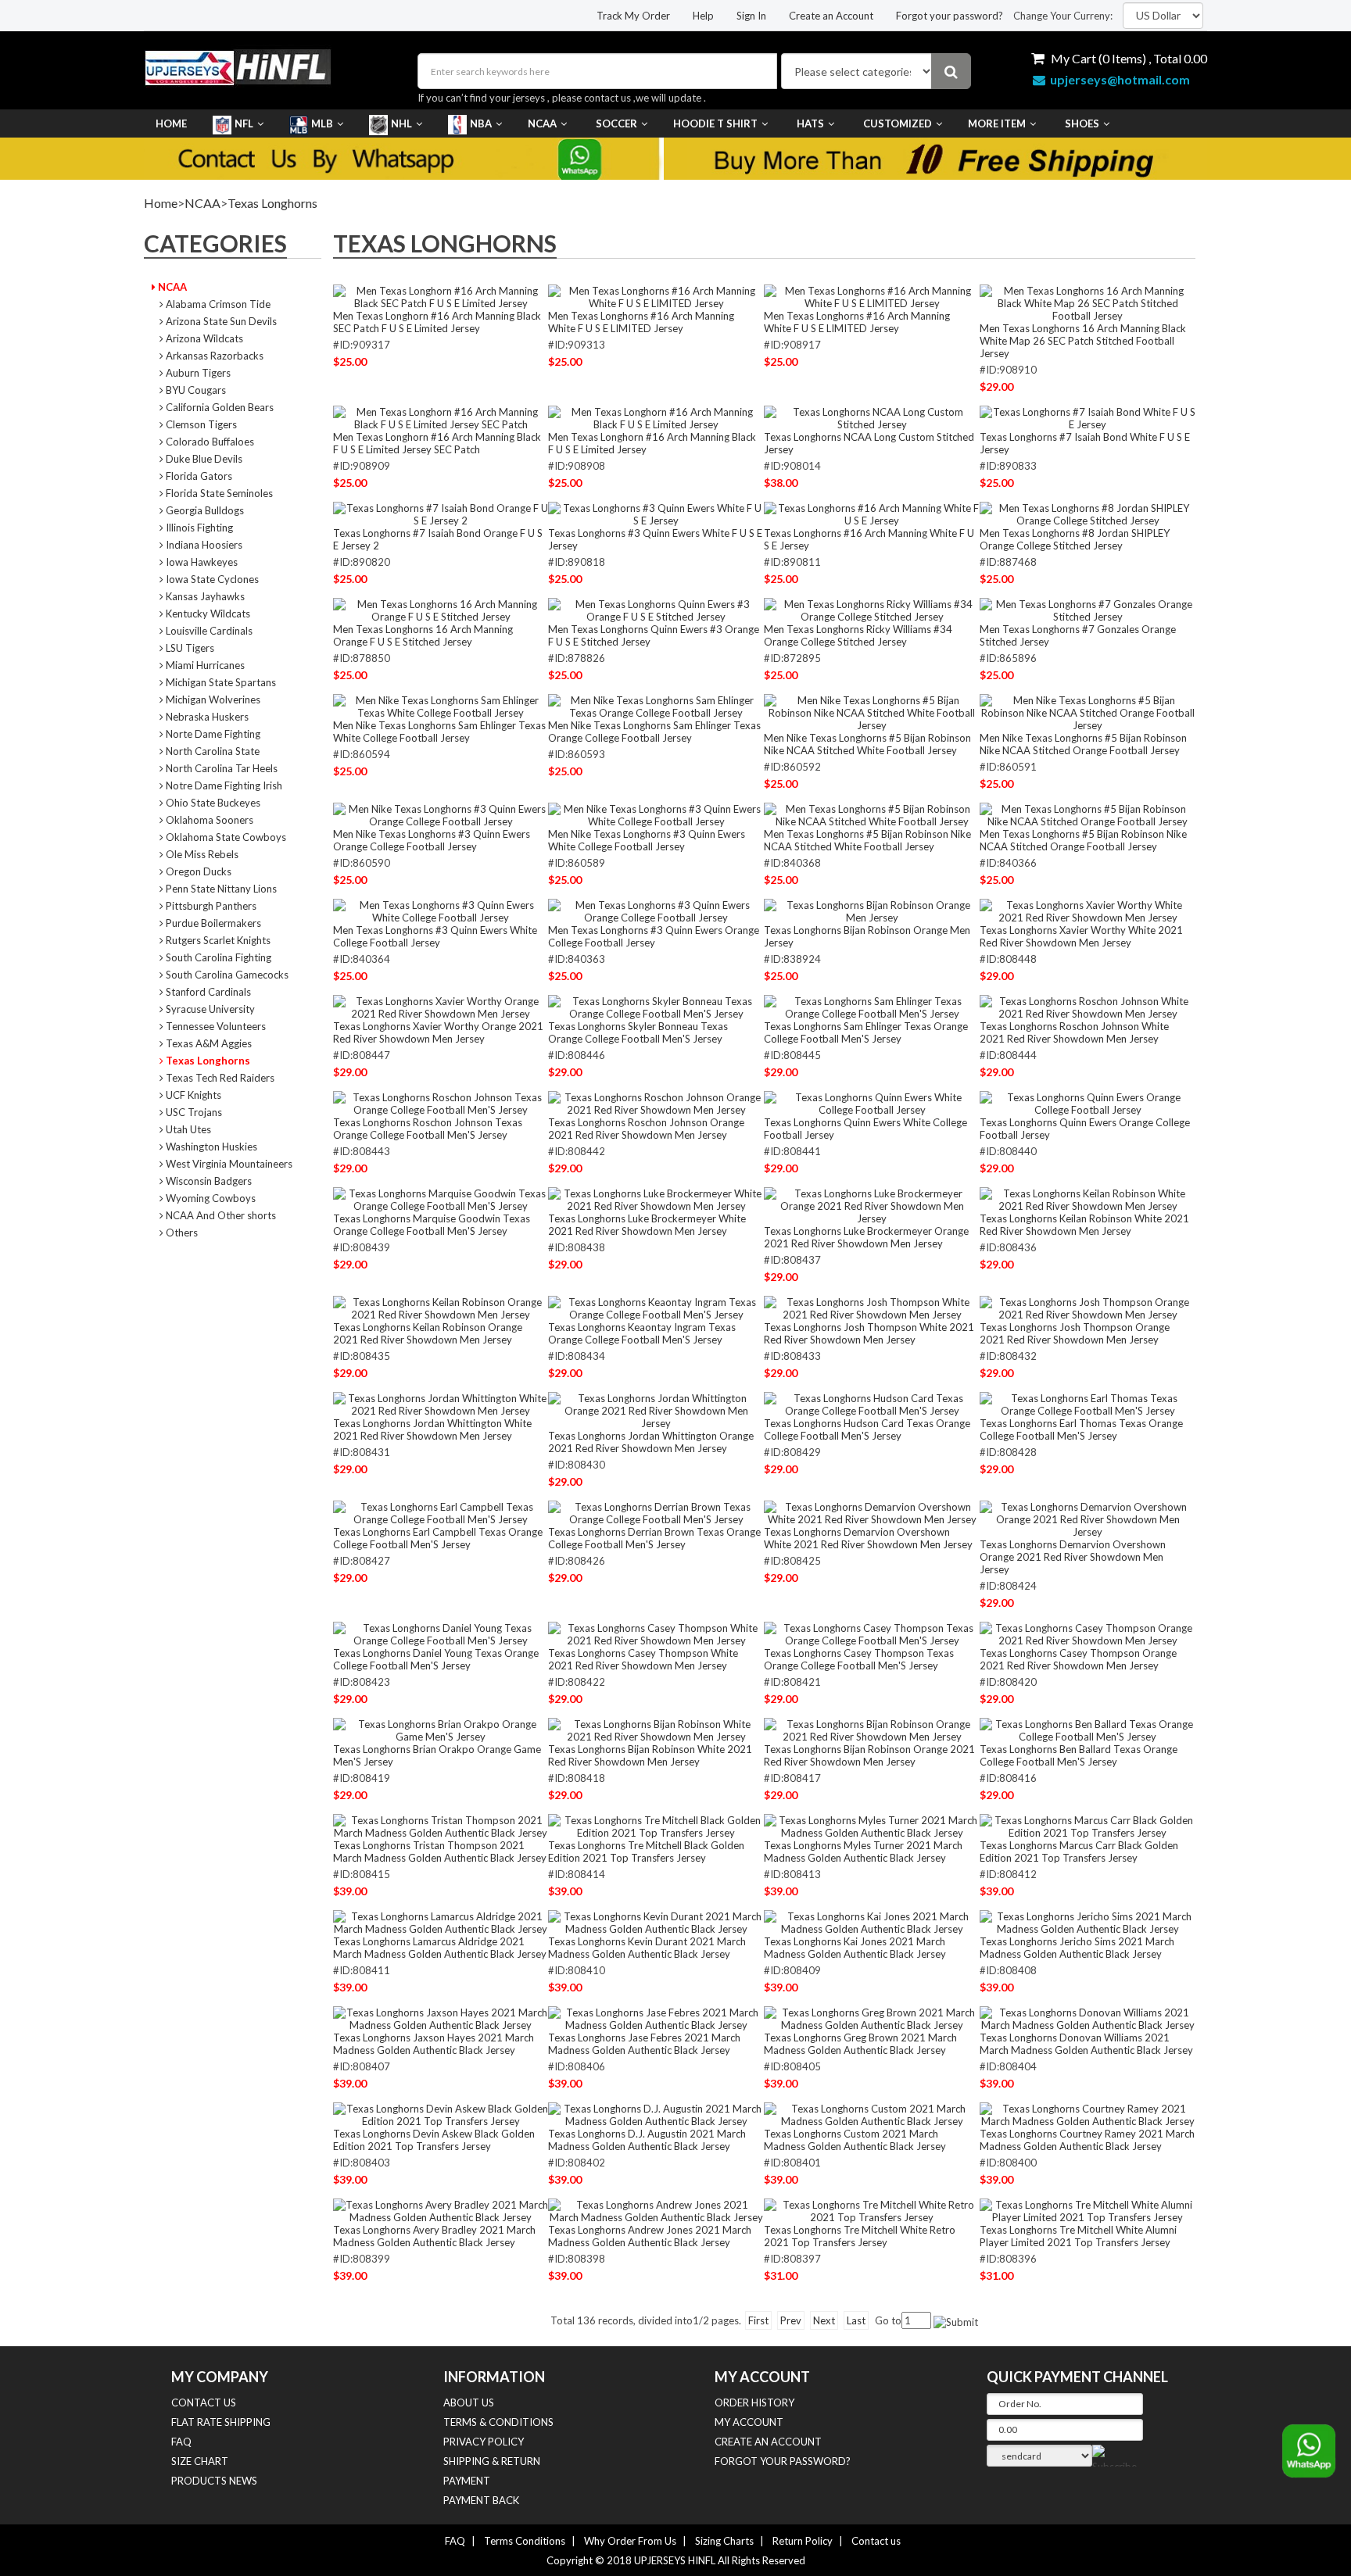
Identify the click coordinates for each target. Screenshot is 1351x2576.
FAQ (181, 2442)
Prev (791, 2320)
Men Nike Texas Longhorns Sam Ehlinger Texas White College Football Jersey (439, 732)
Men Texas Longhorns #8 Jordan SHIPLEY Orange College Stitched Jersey (1075, 539)
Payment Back (481, 2500)
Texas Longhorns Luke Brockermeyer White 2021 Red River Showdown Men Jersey (647, 1225)
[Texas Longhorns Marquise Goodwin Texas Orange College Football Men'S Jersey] (441, 1199)
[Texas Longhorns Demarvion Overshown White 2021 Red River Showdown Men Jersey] (872, 1512)
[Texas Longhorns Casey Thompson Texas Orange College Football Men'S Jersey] (872, 1633)
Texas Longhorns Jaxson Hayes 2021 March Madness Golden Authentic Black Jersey (434, 2044)
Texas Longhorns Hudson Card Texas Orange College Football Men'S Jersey (867, 1429)
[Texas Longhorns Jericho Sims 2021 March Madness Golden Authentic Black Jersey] (1088, 1922)
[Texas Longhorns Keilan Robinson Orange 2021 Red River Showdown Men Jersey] (441, 1308)
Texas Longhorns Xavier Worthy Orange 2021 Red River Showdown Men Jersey (438, 1032)
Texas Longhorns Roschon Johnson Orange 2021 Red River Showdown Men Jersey (646, 1129)
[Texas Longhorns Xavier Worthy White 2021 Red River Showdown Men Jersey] (1088, 911)
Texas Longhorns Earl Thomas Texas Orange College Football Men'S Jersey (1081, 1429)
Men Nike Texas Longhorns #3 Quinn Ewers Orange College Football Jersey (432, 840)
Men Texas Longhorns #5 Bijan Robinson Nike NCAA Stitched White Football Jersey (867, 840)
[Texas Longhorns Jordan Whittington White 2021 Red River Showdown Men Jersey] (441, 1404)
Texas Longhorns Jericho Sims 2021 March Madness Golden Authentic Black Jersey (1077, 1948)
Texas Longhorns (272, 203)
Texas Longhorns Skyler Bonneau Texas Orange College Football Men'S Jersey (638, 1032)
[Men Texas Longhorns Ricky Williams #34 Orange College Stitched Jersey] (872, 610)
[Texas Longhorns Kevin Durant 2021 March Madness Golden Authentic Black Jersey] (656, 1922)
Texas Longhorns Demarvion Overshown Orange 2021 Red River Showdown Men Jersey (1073, 1557)
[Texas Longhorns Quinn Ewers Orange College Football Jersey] (1088, 1103)
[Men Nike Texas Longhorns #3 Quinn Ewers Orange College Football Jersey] (441, 814)
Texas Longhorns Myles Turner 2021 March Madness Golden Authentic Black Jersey (863, 1851)
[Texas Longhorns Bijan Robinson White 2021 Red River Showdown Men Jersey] (656, 1730)
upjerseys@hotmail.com (1118, 79)
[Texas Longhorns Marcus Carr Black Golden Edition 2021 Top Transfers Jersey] (1088, 1826)
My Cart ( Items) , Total (1128, 58)
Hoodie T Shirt (715, 123)
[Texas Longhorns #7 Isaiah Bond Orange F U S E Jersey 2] (441, 513)
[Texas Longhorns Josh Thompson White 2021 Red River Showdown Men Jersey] (872, 1308)
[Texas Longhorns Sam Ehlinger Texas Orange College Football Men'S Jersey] (872, 1007)
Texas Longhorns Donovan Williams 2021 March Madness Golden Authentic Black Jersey (1086, 2044)
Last (856, 2320)
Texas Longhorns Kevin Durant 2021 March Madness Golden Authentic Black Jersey (647, 1948)
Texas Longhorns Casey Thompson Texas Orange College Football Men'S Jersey (859, 1659)
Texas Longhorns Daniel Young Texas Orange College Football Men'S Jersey (436, 1659)
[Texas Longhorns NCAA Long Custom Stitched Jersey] (872, 417)
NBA (481, 123)
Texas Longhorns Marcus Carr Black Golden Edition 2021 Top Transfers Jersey (1079, 1851)
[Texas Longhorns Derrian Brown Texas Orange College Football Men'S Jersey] (656, 1512)
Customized (898, 123)
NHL (401, 123)
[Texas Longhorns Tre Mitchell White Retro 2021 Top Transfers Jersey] (872, 2210)
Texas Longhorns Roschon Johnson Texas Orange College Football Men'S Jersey (428, 1129)
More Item (997, 123)
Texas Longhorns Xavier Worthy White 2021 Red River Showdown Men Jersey (1081, 936)
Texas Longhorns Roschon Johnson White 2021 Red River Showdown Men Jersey (1074, 1032)
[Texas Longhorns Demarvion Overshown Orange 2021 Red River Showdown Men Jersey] (1088, 1519)
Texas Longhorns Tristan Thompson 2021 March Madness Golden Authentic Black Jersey (440, 1851)
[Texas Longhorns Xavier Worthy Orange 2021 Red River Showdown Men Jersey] (441, 1007)
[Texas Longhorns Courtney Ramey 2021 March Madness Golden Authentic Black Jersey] (1088, 2114)
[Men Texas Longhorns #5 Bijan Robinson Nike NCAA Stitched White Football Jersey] (872, 814)
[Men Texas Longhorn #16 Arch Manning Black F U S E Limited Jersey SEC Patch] (441, 417)
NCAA (542, 123)
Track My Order (633, 16)
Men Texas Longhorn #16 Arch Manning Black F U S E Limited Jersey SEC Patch (437, 443)
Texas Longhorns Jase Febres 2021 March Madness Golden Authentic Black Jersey (644, 2044)
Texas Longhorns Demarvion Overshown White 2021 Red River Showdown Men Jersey (868, 1538)
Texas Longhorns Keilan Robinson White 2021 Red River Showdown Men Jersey (1084, 1225)
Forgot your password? (950, 16)
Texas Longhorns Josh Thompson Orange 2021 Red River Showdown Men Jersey (1075, 1333)
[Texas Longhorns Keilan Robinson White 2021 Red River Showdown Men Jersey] (1088, 1199)
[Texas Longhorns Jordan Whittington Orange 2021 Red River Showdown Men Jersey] (656, 1410)
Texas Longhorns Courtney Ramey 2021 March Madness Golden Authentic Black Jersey (1087, 2140)
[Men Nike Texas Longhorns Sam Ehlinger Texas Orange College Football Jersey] (656, 706)
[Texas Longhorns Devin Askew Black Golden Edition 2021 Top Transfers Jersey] (441, 2114)
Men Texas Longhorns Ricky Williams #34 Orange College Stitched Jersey (858, 635)
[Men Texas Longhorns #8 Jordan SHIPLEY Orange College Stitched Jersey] (1088, 513)
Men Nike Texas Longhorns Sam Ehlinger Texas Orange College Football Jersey (654, 732)
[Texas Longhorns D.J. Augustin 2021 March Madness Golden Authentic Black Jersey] (656, 2114)
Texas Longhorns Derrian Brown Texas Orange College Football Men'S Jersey (654, 1538)
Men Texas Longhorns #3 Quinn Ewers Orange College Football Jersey (654, 936)
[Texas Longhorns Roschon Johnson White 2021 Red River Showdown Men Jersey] (1088, 1007)
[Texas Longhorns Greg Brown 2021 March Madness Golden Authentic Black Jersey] (872, 2018)
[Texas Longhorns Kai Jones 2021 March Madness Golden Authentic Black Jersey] (872, 1922)
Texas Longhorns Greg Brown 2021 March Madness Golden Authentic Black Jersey (860, 2044)
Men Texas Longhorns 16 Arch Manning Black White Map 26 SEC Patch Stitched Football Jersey (1083, 341)
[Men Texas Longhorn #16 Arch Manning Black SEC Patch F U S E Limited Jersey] (441, 296)
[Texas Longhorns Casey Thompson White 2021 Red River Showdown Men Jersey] (656, 1633)
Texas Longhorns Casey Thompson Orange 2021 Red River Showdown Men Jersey (1078, 1659)
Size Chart (200, 2461)
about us (469, 2402)
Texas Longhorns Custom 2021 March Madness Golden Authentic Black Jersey (855, 2140)
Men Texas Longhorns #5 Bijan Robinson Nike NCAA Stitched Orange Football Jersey (1083, 840)
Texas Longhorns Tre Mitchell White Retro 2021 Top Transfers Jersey (860, 2236)
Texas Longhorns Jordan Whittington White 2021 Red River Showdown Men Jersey (432, 1429)
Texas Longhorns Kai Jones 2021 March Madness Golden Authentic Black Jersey (855, 1948)
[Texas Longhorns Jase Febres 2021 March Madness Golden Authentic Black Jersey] (656, 2018)
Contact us (876, 2541)
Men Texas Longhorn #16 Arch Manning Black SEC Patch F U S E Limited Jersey (437, 322)
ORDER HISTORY (754, 2402)
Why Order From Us (630, 2541)
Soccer (616, 123)
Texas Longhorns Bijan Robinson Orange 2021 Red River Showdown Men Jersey (869, 1755)
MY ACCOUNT (749, 2422)
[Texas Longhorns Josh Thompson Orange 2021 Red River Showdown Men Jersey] (1088, 1308)
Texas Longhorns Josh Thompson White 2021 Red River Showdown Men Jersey (869, 1333)
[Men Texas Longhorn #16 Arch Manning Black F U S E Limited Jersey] (656, 417)
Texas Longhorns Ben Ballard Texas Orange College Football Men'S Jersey (1079, 1755)
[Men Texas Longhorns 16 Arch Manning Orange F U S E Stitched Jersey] (441, 610)
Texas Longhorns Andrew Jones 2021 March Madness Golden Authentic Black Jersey (650, 2236)
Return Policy (803, 2541)
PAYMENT (467, 2481)
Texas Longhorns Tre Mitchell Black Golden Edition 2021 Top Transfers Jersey (646, 1851)
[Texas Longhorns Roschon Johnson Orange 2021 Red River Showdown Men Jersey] (656, 1103)
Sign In (751, 16)
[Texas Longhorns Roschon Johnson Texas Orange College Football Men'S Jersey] (441, 1103)
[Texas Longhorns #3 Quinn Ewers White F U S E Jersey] (656, 513)
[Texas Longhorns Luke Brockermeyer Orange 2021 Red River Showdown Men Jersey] (872, 1205)
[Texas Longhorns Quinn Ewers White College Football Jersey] (872, 1103)
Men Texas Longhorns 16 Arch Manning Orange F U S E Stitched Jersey (423, 635)
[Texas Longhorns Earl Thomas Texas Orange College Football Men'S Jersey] (1088, 1404)
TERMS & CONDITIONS (498, 2422)
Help (703, 16)
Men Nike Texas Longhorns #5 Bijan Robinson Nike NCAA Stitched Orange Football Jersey (1083, 744)
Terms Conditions (525, 2541)
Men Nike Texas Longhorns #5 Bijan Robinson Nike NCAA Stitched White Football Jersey (867, 744)
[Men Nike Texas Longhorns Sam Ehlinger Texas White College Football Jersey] (441, 706)
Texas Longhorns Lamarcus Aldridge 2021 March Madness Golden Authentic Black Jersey (440, 1948)
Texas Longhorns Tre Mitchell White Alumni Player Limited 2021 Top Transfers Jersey (1078, 2236)
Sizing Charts (724, 2541)
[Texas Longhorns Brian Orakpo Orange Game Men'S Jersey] (441, 1730)
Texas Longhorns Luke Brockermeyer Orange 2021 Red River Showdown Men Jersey (866, 1237)
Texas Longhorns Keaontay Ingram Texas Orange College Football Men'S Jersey (642, 1333)
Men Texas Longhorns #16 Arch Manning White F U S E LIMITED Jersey (641, 322)
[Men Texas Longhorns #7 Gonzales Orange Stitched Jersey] (1088, 610)
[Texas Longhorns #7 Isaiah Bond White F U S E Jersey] (1088, 417)
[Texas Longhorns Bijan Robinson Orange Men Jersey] (872, 911)
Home (171, 123)
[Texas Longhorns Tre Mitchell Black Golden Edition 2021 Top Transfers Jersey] (656, 1826)
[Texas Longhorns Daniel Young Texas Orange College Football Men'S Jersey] (441, 1633)
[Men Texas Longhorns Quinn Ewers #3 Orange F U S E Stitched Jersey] (656, 610)
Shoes (1082, 123)
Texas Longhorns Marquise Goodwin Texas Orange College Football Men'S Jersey (432, 1225)
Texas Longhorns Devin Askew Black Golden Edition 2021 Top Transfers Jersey (434, 2140)
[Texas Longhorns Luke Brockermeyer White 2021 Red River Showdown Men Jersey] (656, 1199)
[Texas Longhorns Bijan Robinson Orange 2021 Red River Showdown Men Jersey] (872, 1730)
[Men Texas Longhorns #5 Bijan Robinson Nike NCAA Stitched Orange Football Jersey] (1088, 814)
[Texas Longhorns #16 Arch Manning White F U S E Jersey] (872, 513)
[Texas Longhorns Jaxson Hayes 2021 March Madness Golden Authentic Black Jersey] (441, 2018)
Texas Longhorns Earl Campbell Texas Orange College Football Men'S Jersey (438, 1538)
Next (824, 2320)
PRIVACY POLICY (484, 2442)
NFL (244, 123)
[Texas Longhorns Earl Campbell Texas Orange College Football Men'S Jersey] (441, 1512)
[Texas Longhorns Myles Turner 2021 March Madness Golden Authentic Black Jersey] (872, 1826)
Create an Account (831, 16)
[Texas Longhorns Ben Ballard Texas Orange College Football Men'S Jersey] (1088, 1730)
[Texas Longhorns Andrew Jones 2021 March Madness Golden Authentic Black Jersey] (656, 2210)
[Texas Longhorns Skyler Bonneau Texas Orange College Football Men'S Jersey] (656, 1007)
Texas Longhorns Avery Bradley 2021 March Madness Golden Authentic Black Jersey (434, 2236)
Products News (214, 2481)
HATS (810, 123)
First (758, 2320)
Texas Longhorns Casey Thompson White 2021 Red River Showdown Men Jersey (643, 1659)
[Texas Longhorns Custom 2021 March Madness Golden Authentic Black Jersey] (872, 2114)
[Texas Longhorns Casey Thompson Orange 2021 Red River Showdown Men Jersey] (1088, 1633)
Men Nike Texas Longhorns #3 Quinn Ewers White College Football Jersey (647, 840)
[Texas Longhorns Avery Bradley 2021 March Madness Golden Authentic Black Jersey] (441, 2210)
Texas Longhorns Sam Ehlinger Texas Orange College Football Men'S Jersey (866, 1032)
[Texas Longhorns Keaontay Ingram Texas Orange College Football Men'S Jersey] (656, 1308)
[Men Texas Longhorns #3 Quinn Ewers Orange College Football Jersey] (656, 911)
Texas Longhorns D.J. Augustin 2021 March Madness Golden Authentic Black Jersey (647, 2140)
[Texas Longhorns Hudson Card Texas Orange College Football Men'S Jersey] (872, 1404)
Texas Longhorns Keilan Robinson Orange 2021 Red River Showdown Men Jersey (428, 1333)
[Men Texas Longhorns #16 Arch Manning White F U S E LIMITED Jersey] (656, 296)
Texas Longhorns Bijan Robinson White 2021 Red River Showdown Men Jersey (650, 1755)
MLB (322, 123)
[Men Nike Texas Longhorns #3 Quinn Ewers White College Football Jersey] (656, 814)
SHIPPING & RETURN (492, 2461)
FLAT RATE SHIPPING (221, 2422)
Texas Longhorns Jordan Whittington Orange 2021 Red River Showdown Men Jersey (651, 1442)
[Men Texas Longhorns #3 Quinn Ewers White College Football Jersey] (441, 911)
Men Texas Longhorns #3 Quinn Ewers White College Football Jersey (435, 936)
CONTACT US (204, 2402)
